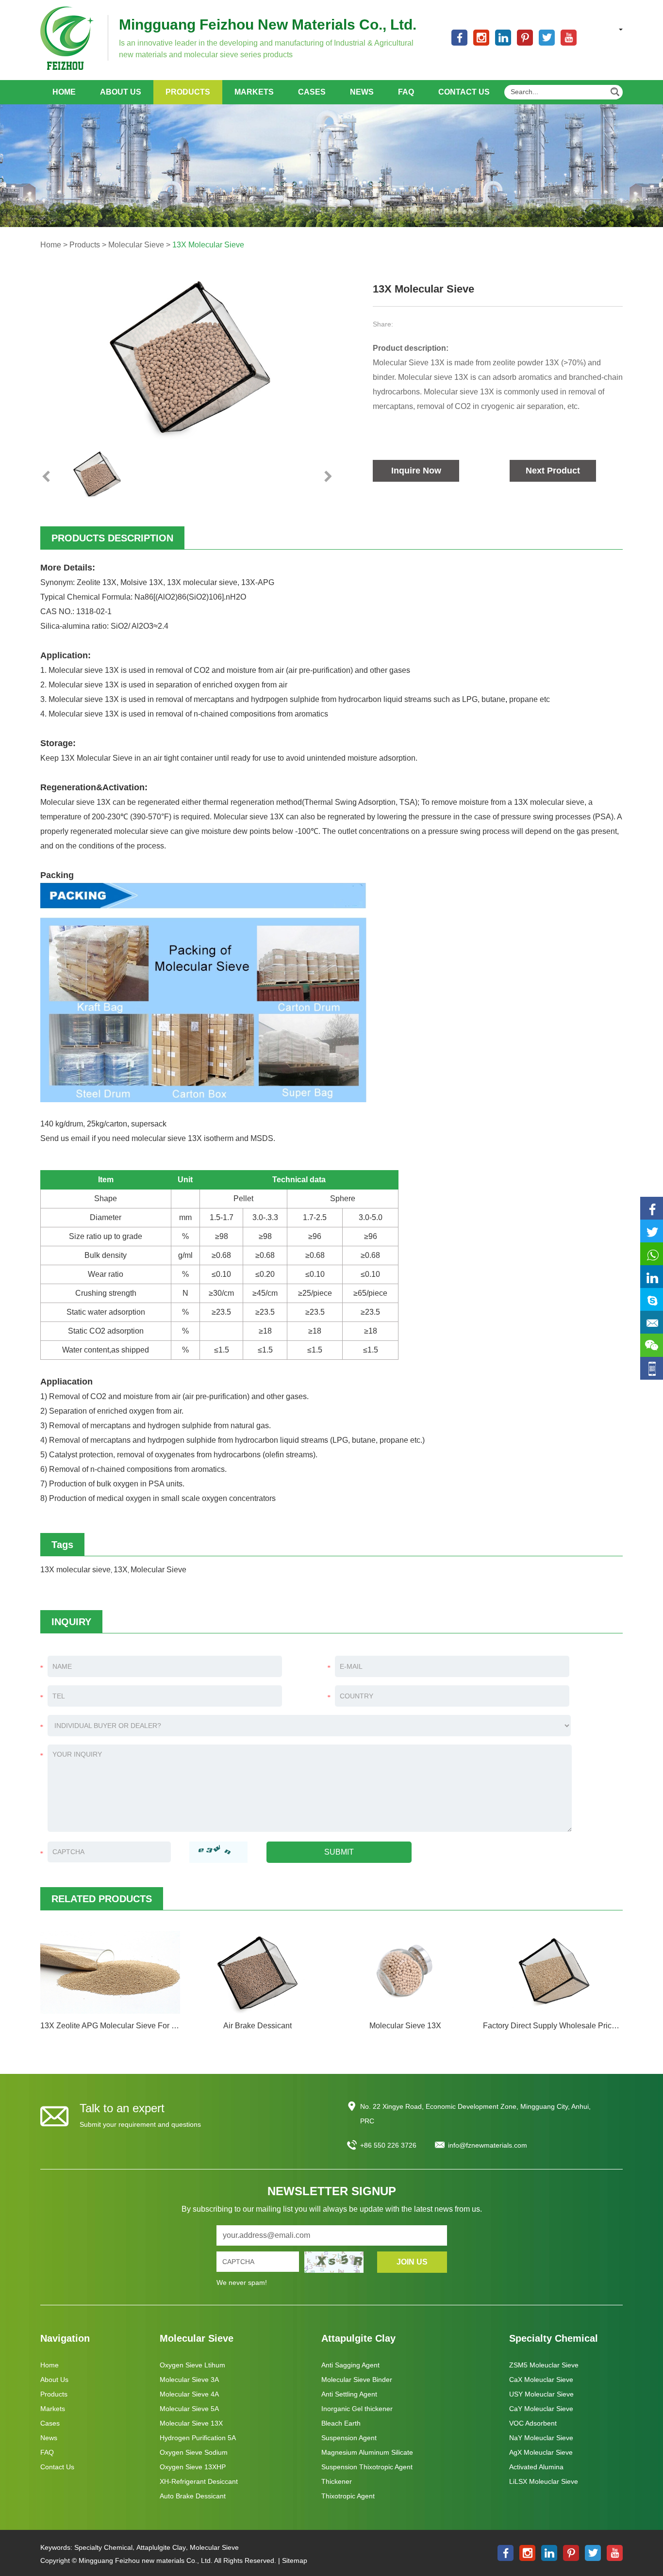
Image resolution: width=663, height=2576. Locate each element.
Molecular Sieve (136, 245)
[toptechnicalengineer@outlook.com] (652, 1300)
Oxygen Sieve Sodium (194, 2452)
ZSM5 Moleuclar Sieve (544, 2365)
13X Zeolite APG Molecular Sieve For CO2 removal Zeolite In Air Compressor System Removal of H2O (110, 2026)
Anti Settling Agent (349, 2394)
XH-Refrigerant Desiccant (199, 2481)
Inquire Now (416, 471)
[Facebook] (652, 1209)
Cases (312, 92)
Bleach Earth (341, 2423)
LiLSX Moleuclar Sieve (544, 2481)
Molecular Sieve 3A (189, 2380)
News (362, 92)
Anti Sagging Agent (350, 2365)
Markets (254, 92)
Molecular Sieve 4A (189, 2394)
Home (64, 92)
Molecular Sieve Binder (357, 2380)
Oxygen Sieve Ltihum (192, 2365)
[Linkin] (652, 1277)
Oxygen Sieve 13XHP (193, 2467)
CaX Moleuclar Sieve (541, 2380)
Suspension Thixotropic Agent (367, 2467)
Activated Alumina (536, 2467)
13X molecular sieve (75, 1570)
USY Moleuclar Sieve (541, 2394)
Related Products (102, 1899)
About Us (121, 92)
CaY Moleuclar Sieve (541, 2409)
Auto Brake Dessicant (193, 2496)
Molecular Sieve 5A (189, 2409)
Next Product (553, 471)
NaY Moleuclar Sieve (541, 2438)
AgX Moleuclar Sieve (541, 2452)
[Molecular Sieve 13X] (405, 1972)
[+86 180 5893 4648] (652, 1254)
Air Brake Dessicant (257, 2026)
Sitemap (295, 2560)
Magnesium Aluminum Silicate (367, 2452)
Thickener (337, 2481)
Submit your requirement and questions (140, 2124)
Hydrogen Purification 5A (198, 2438)
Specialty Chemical (554, 2338)
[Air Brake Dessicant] (258, 1972)
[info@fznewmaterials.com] (652, 1323)
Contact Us (464, 92)
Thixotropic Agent (348, 2496)
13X (121, 1570)
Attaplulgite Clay (161, 2547)
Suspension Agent (349, 2438)
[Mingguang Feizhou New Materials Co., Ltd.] (67, 38)
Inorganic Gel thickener (357, 2409)
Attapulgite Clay (358, 2338)
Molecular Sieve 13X (405, 2026)
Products (188, 92)
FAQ (406, 92)
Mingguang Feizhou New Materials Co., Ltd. (268, 24)
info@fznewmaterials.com (488, 2145)
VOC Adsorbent (533, 2423)
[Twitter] (652, 1231)
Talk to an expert (122, 2108)
